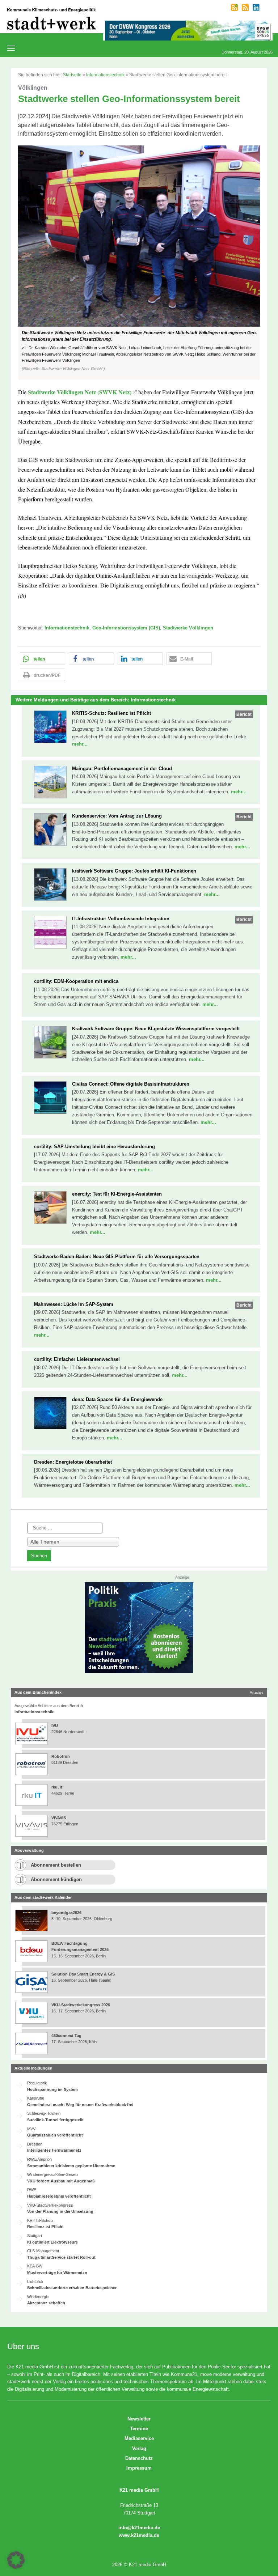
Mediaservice (139, 2438)
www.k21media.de (139, 2535)
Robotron (61, 1756)
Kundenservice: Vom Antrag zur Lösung (117, 816)
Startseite (72, 75)
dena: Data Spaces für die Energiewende (117, 1399)
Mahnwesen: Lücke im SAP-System (74, 1304)
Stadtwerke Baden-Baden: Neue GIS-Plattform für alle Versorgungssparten (117, 1257)
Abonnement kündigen (56, 1879)
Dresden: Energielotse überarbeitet (73, 1462)
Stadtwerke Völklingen (188, 628)
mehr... (80, 744)
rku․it (57, 1787)
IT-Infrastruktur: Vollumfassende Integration (121, 919)
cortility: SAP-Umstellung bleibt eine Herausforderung (94, 1147)
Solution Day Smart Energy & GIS (83, 1974)
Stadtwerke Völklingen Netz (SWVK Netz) (80, 392)
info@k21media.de (139, 2528)
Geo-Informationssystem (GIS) (126, 628)
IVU (55, 1726)
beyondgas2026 (67, 1913)
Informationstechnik (105, 75)
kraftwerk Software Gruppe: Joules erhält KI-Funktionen (134, 871)
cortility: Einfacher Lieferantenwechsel (77, 1359)
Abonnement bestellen (56, 1865)
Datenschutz (139, 2458)
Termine (139, 2429)
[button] (139, 263)
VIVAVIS (59, 1818)
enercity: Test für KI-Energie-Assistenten (117, 1194)
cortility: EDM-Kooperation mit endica (76, 981)
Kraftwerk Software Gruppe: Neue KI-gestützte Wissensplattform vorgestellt (156, 1029)
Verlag (139, 2448)
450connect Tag (66, 2036)
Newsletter (139, 2419)
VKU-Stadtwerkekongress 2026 (81, 2005)
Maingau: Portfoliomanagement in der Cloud (122, 769)
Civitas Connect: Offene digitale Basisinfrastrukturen (131, 1084)
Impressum (139, 2468)
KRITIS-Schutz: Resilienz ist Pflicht (111, 713)
